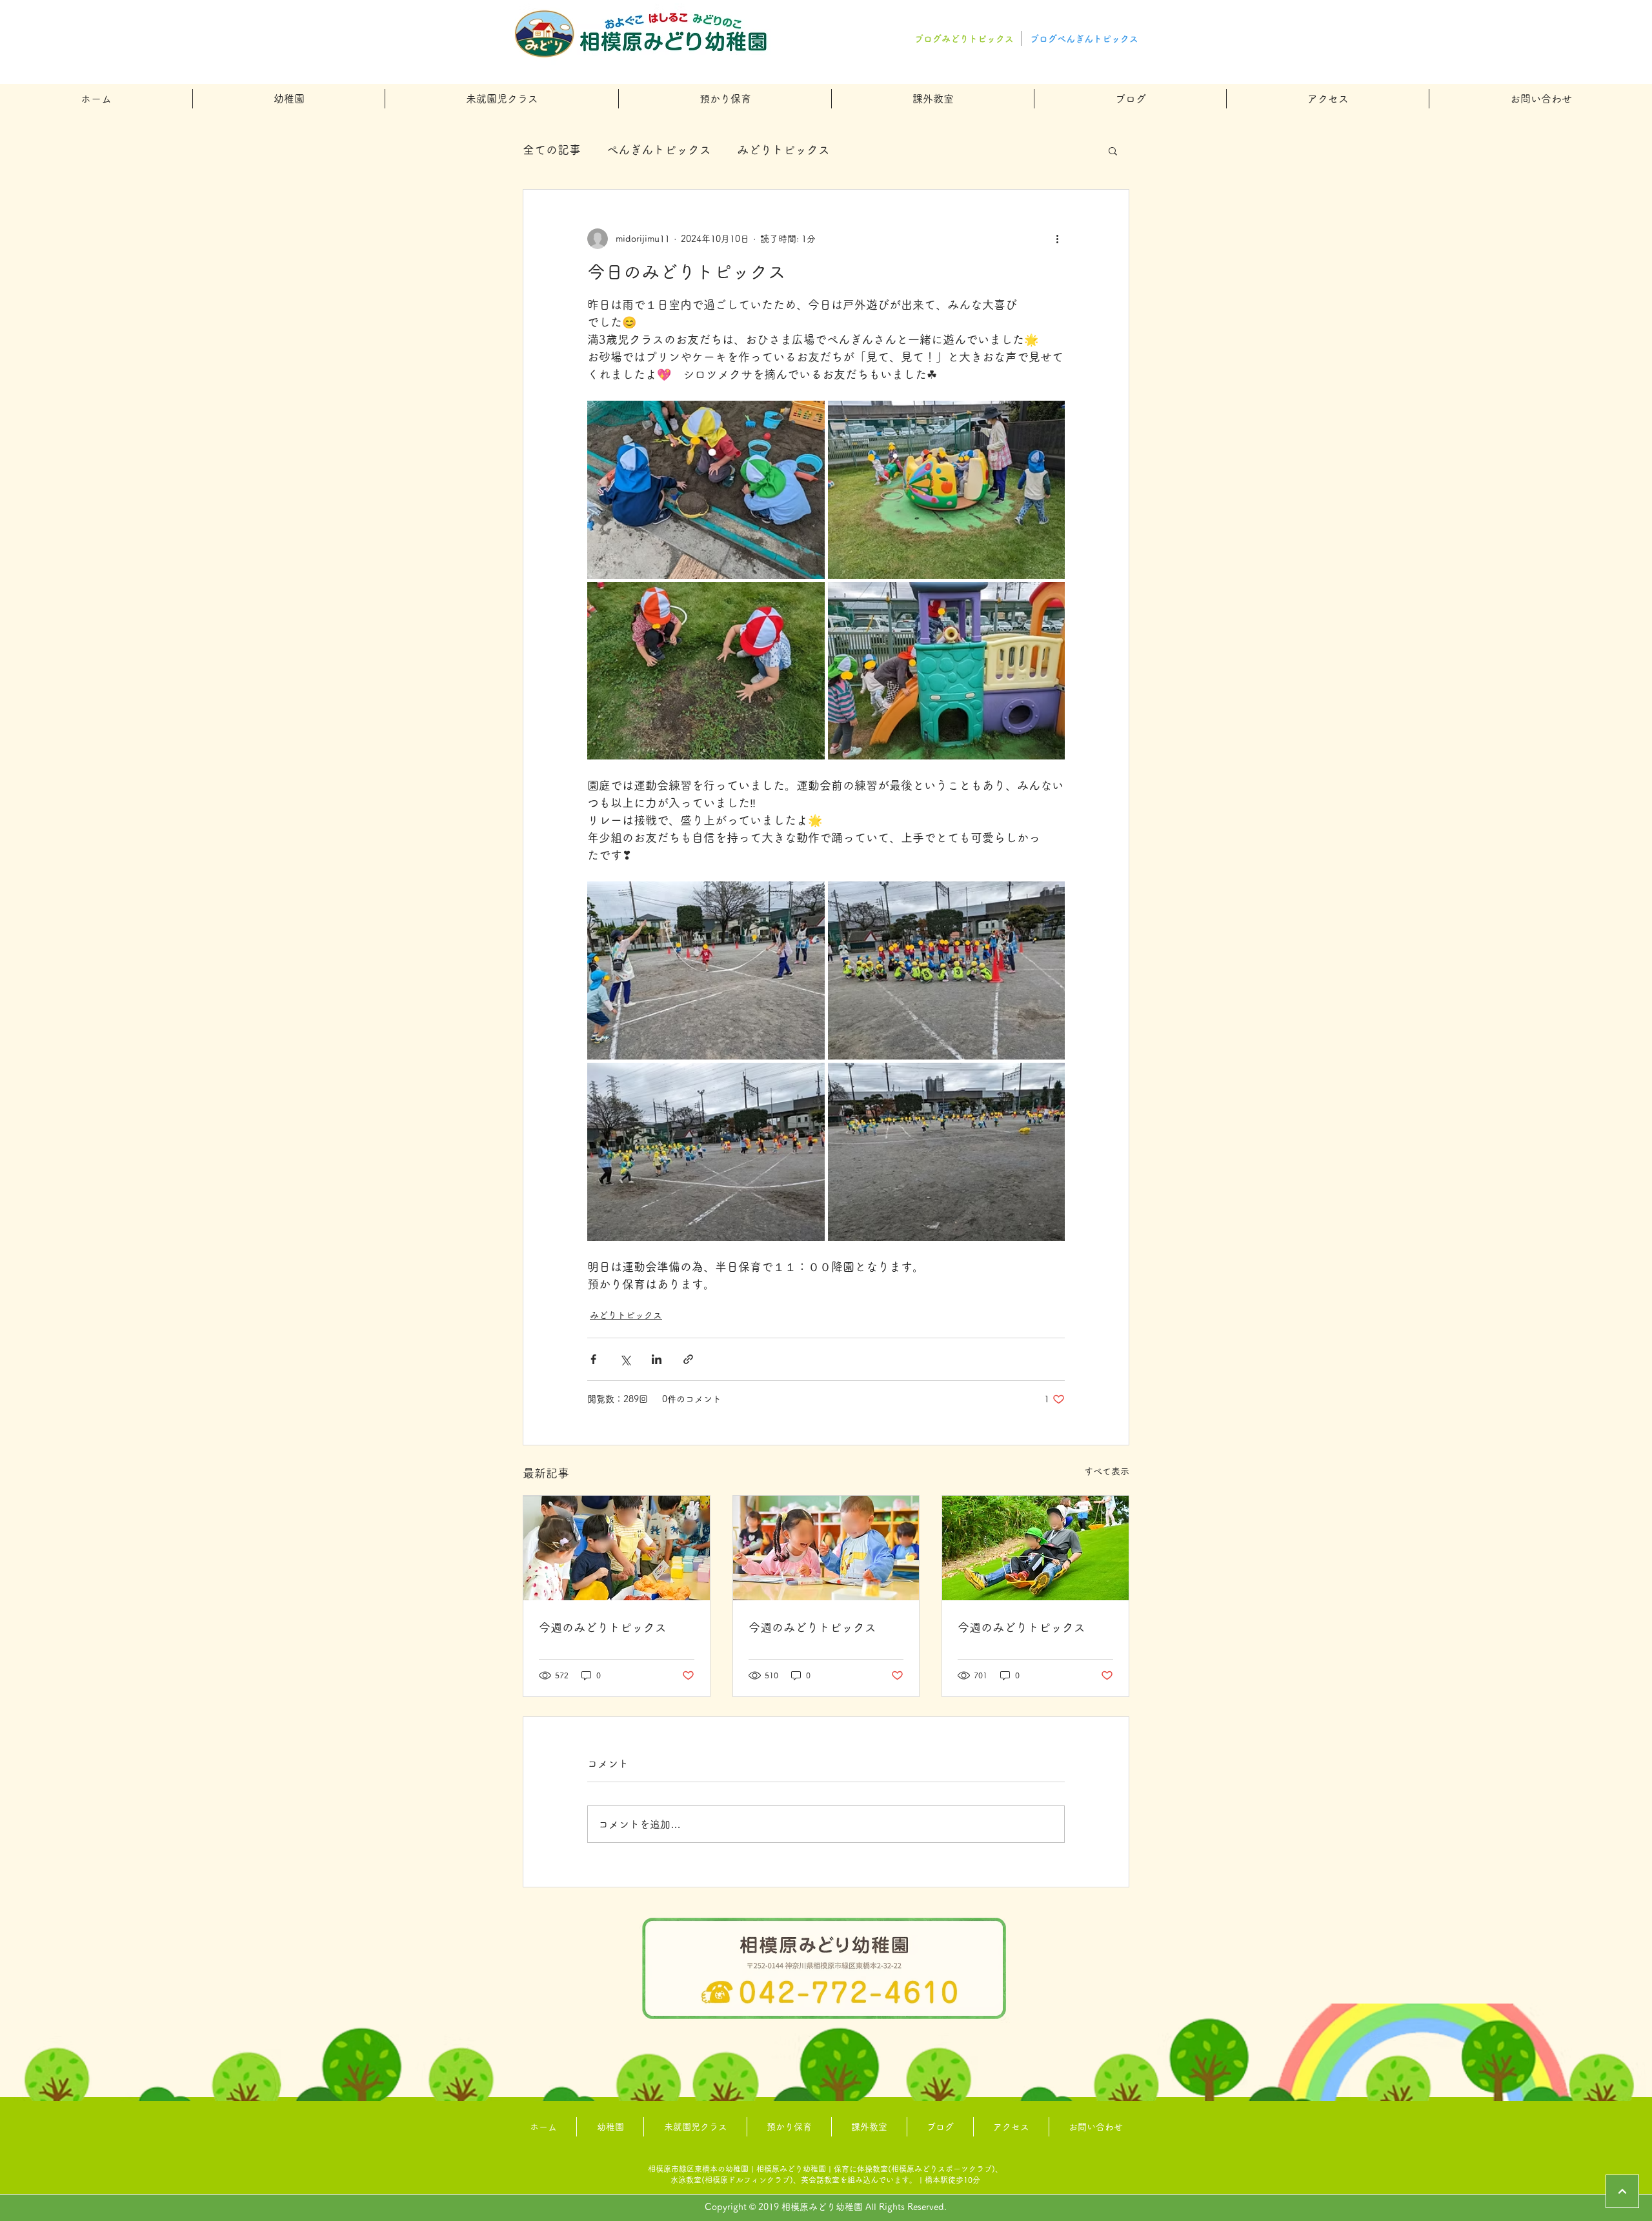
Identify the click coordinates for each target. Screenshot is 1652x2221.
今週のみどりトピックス (603, 1627)
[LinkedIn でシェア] (657, 1359)
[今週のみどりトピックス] (617, 1548)
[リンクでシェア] (688, 1359)
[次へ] (1622, 2191)
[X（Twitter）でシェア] (625, 1359)
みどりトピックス (783, 150)
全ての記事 (552, 150)
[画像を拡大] (706, 490)
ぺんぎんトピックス (659, 150)
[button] (289, 99)
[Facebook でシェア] (593, 1359)
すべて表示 (1107, 1471)
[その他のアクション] (1057, 239)
